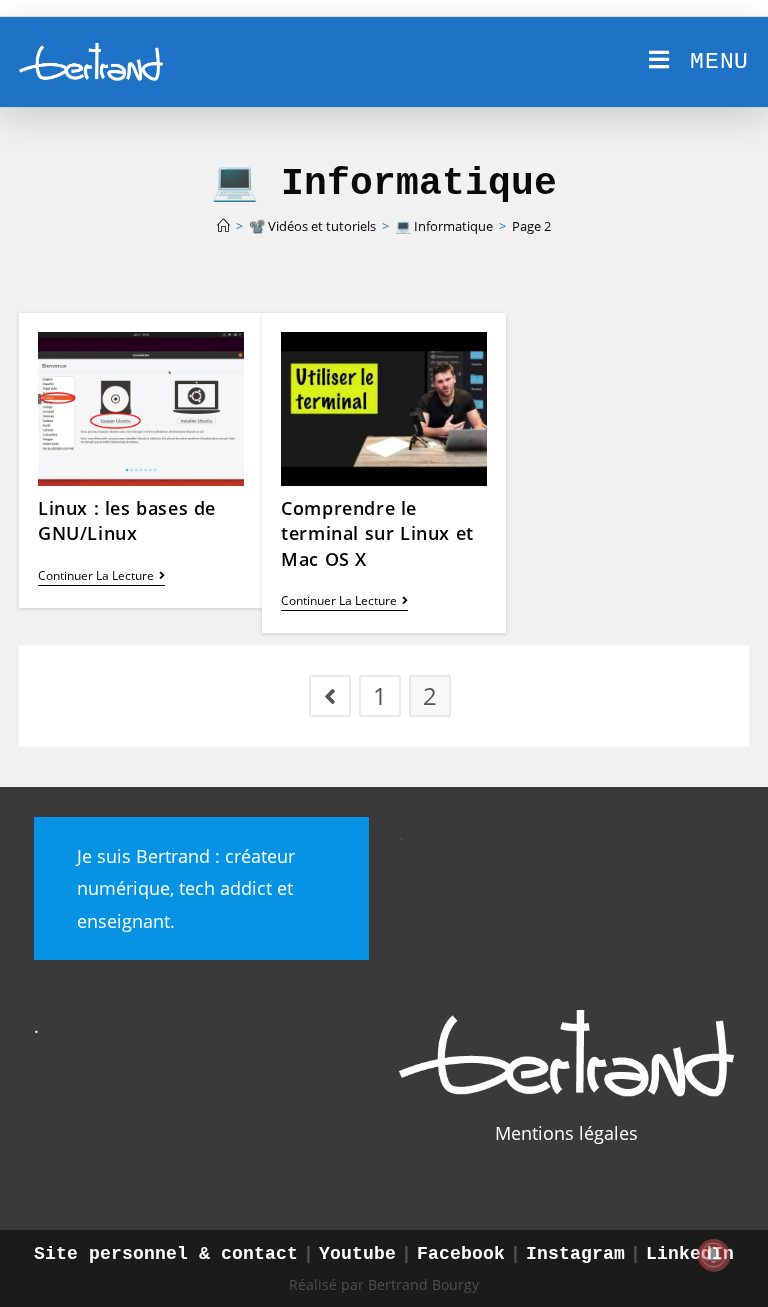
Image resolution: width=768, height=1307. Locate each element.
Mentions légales (566, 1133)
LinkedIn (690, 1254)
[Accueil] (223, 226)
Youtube (357, 1254)
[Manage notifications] (714, 1255)
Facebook (461, 1254)
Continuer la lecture (101, 577)
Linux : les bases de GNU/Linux (127, 520)
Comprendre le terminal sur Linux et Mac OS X (377, 533)
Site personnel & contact (166, 1254)
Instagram (575, 1254)
